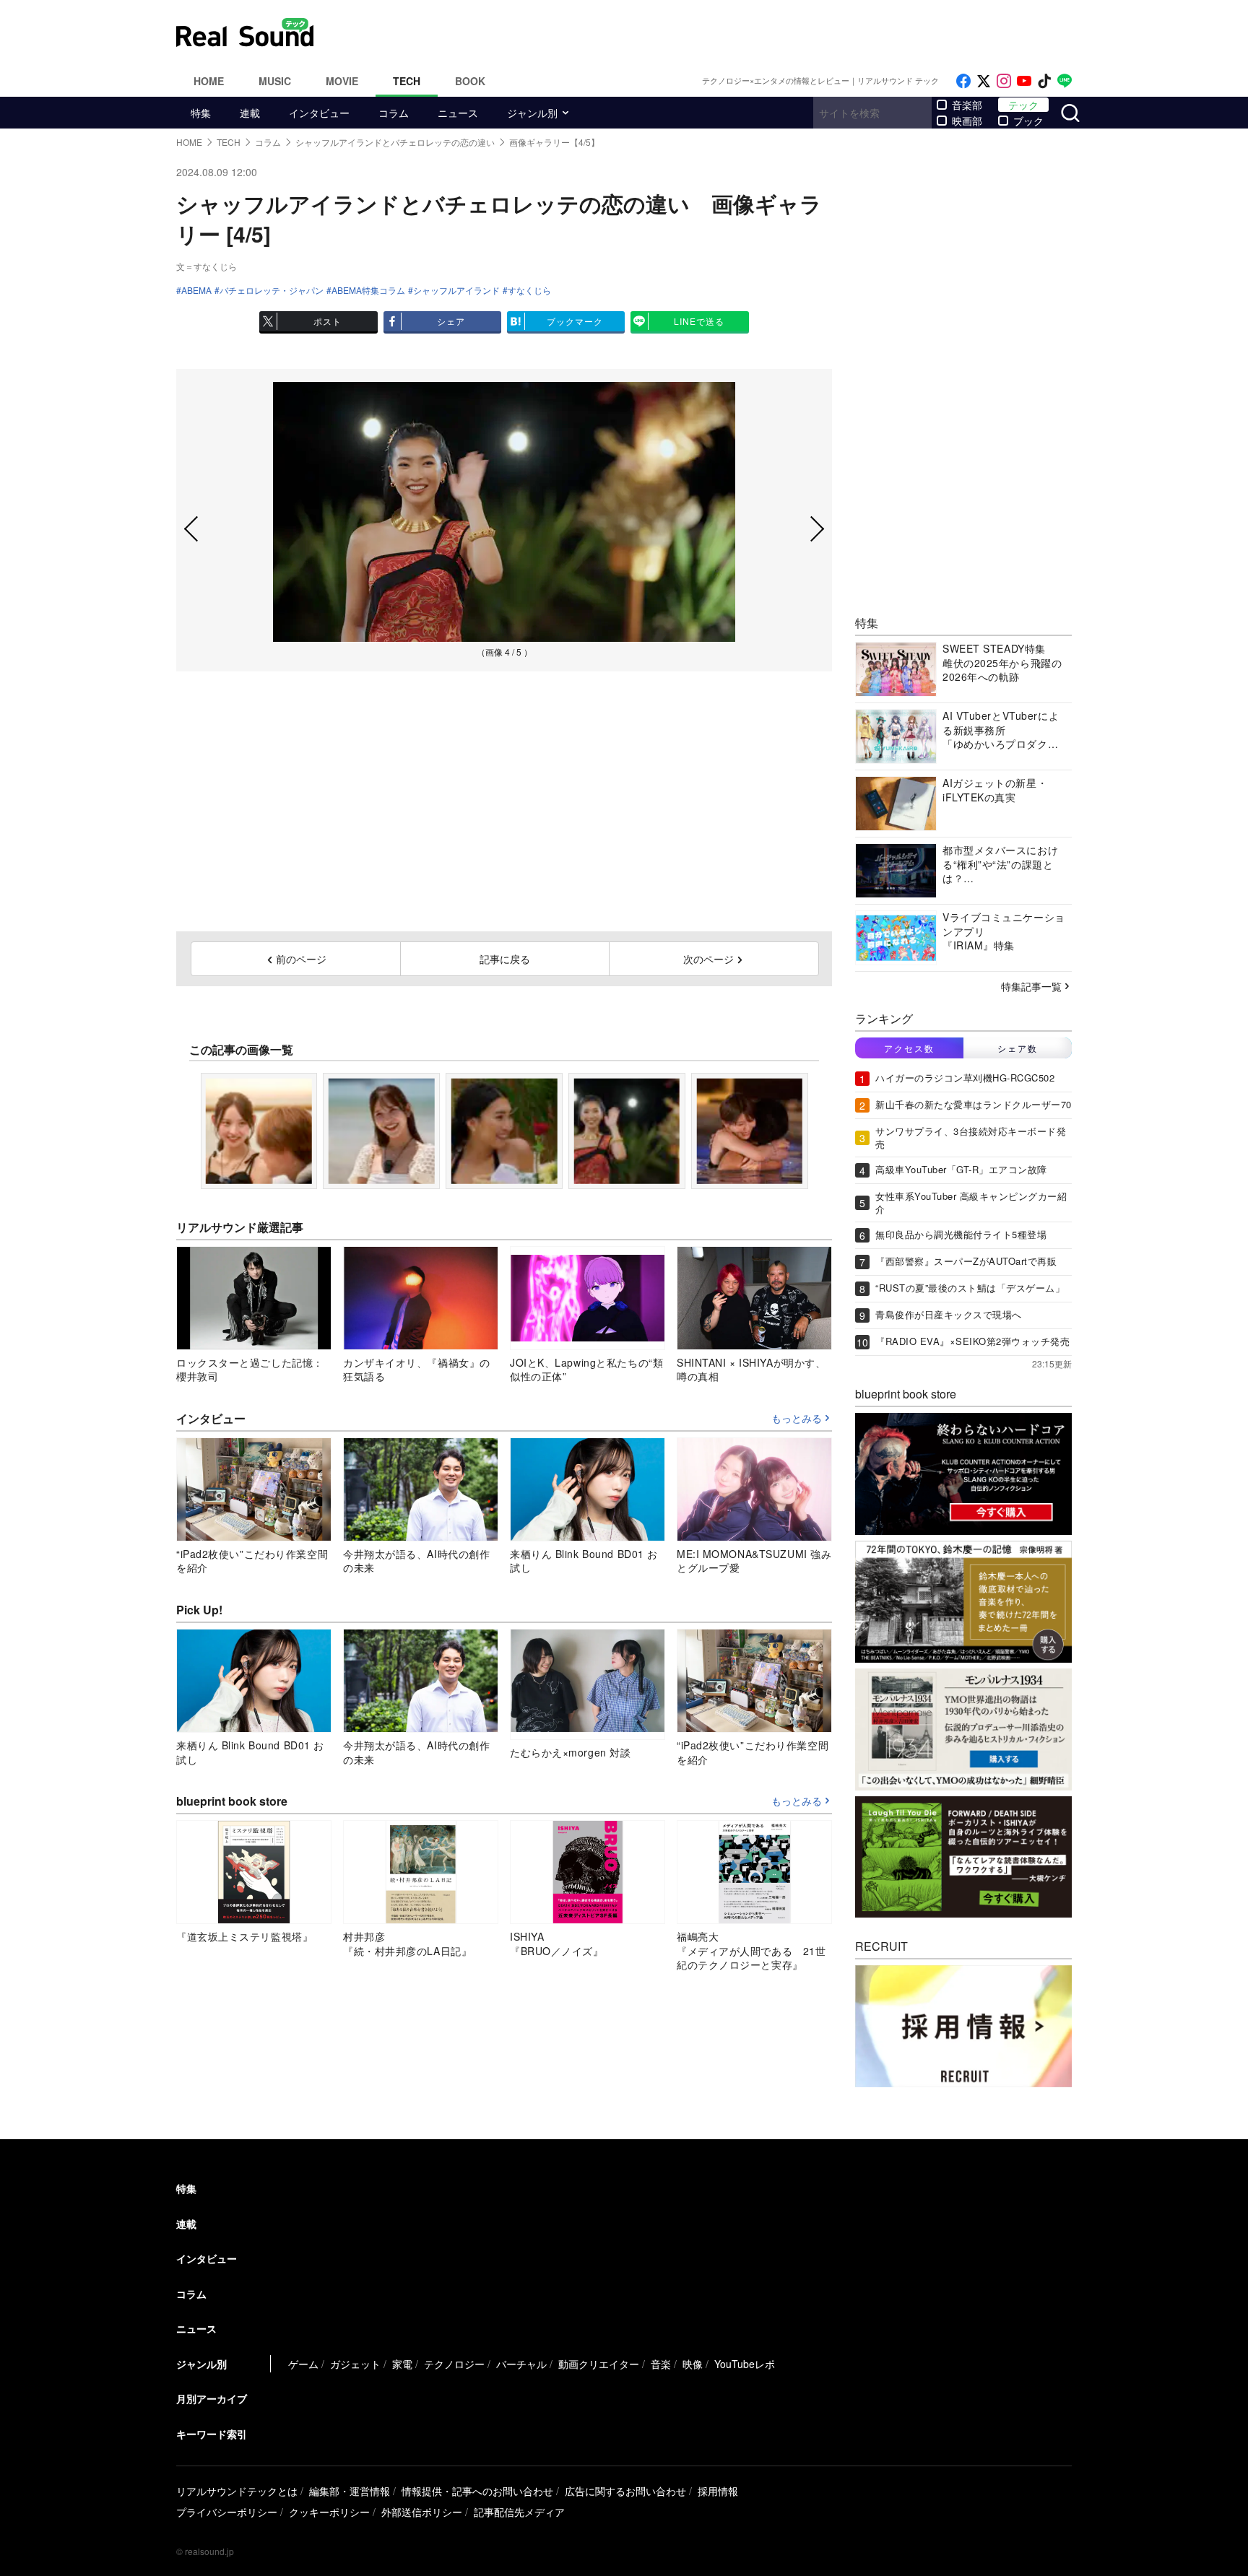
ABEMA (196, 290)
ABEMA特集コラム (368, 290)
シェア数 (1018, 1048)
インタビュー (319, 113)
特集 (201, 113)
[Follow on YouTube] (1024, 81)
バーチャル (521, 2364)
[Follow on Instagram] (1004, 81)
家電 (402, 2364)
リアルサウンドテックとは (237, 2491)
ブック (1028, 121)
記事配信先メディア (519, 2512)
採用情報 (718, 2491)
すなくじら (529, 290)
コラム (394, 113)
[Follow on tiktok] (1044, 81)
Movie (342, 81)
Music (275, 81)
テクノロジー (454, 2364)
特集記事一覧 (1031, 986)
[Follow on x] (984, 81)
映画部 (967, 121)
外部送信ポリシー (422, 2512)
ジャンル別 (532, 113)
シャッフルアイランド (456, 290)
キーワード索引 (212, 2434)
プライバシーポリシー (227, 2512)
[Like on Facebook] (963, 81)
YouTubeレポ (745, 2364)
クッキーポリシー (329, 2512)
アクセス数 (909, 1048)
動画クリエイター (599, 2364)
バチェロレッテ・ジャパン (272, 290)
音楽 (661, 2364)
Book (470, 81)
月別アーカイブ (212, 2398)
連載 (250, 113)
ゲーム (303, 2364)
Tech (407, 81)
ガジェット (355, 2364)
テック (1023, 105)
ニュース (458, 113)
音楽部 (967, 105)
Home (209, 81)
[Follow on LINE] (1065, 81)
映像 (693, 2364)
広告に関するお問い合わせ (625, 2491)
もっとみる (797, 1419)
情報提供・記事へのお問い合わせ (477, 2491)
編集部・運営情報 (350, 2491)
